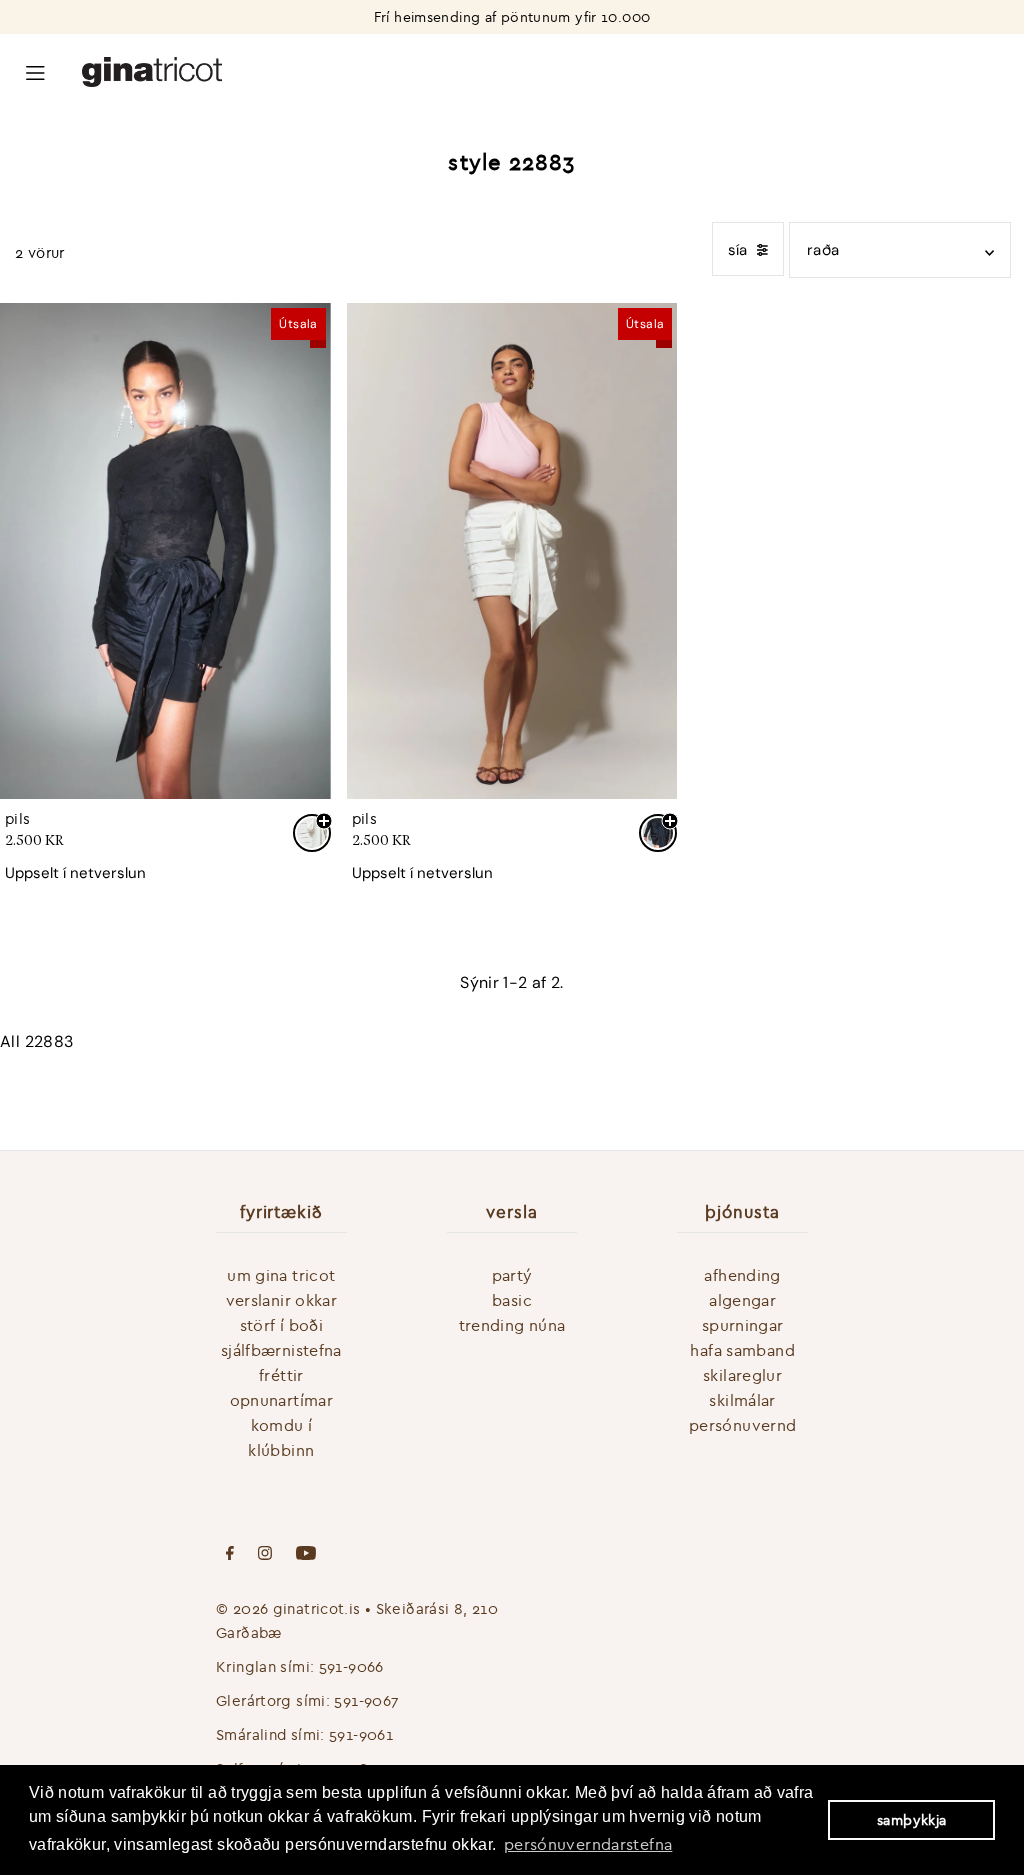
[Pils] (165, 551)
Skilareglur (742, 1375)
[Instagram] (265, 1555)
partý (512, 1275)
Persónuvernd (743, 1425)
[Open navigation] (35, 71)
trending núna (512, 1325)
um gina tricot (281, 1275)
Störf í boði (282, 1325)
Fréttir (281, 1375)
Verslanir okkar (282, 1300)
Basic (512, 1300)
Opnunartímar (282, 1400)
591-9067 (366, 1700)
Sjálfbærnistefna (281, 1350)
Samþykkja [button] (911, 1820)
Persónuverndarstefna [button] (588, 1844)
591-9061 (361, 1734)
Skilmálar (742, 1400)
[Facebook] (230, 1555)
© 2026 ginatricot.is (288, 1608)
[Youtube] (306, 1555)
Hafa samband (742, 1350)
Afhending (742, 1275)
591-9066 (351, 1666)
